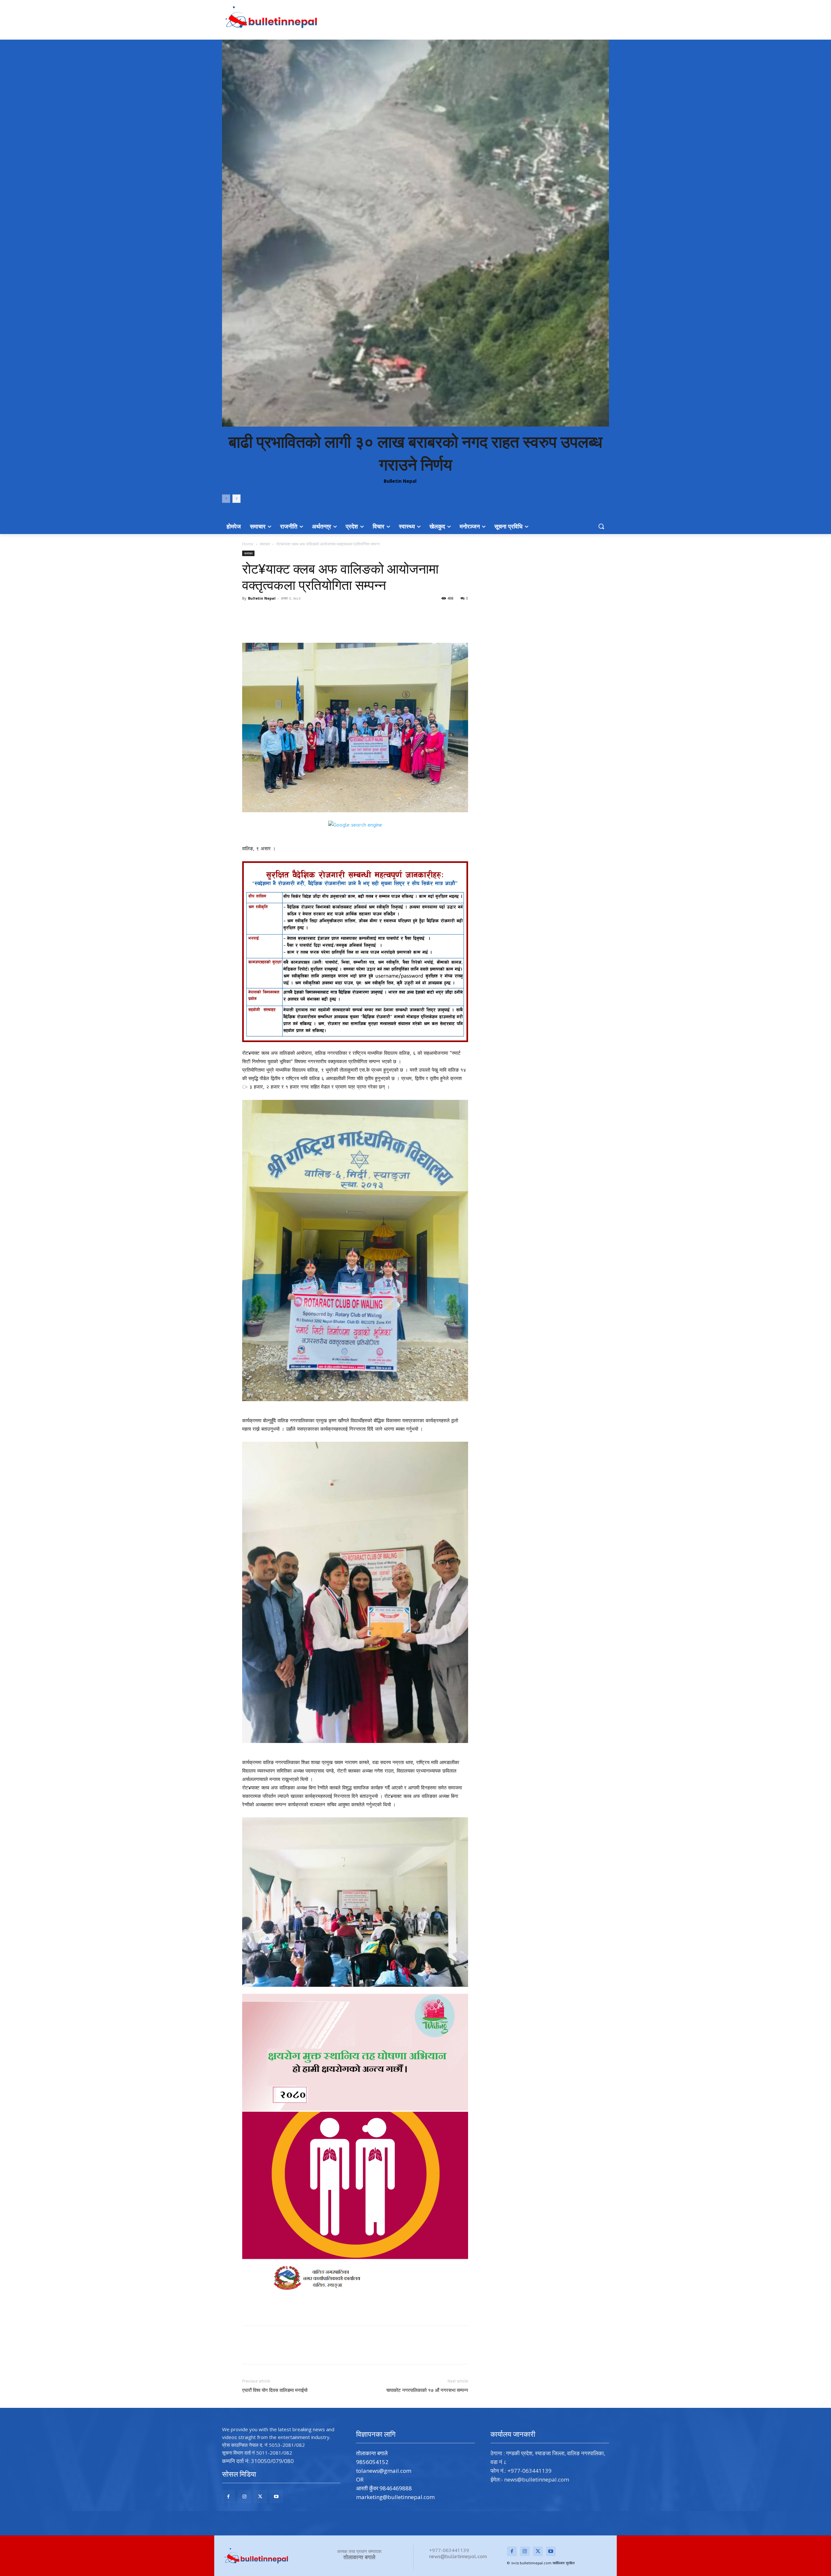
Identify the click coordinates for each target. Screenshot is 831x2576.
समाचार (265, 544)
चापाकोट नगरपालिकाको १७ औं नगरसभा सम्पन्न (427, 2390)
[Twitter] (304, 624)
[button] (601, 526)
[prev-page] (226, 499)
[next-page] (236, 499)
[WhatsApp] (334, 624)
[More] (349, 624)
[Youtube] (276, 2497)
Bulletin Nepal (400, 481)
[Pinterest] (319, 624)
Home (248, 544)
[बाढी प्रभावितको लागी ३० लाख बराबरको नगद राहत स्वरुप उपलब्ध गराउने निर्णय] (415, 233)
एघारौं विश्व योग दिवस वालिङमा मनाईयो (275, 2390)
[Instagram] (244, 2497)
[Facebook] (289, 624)
